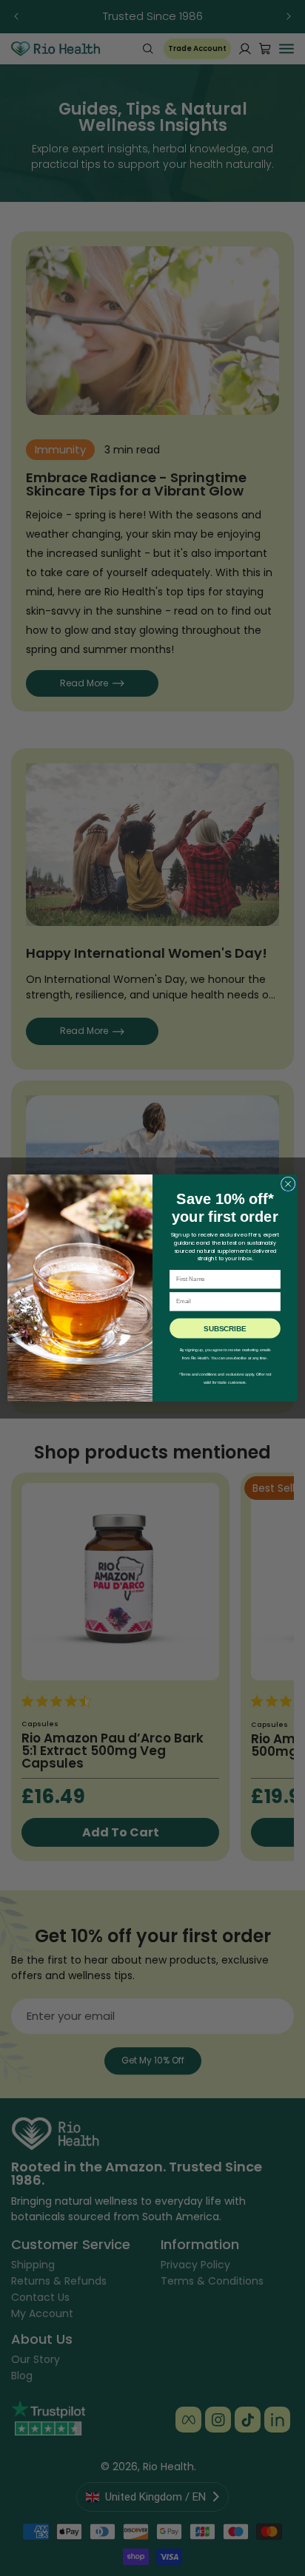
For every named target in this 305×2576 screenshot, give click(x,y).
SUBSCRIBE (225, 1328)
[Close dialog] (288, 1184)
